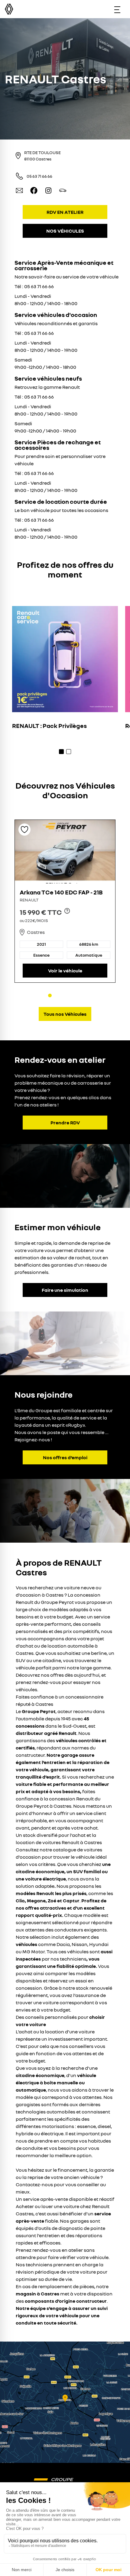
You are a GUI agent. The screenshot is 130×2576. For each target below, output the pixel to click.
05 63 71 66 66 (39, 176)
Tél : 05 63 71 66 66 (34, 286)
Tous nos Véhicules (65, 1014)
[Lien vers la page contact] (19, 190)
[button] (65, 2402)
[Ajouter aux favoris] (24, 830)
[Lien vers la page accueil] (65, 2479)
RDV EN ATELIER (65, 212)
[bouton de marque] (9, 9)
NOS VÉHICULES (65, 231)
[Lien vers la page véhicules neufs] (63, 190)
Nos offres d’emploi (65, 1457)
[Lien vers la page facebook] (34, 190)
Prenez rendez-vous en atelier (49, 2250)
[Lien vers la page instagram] (48, 190)
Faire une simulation (65, 1290)
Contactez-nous (34, 2184)
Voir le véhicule (65, 971)
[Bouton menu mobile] (117, 9)
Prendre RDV (65, 1123)
